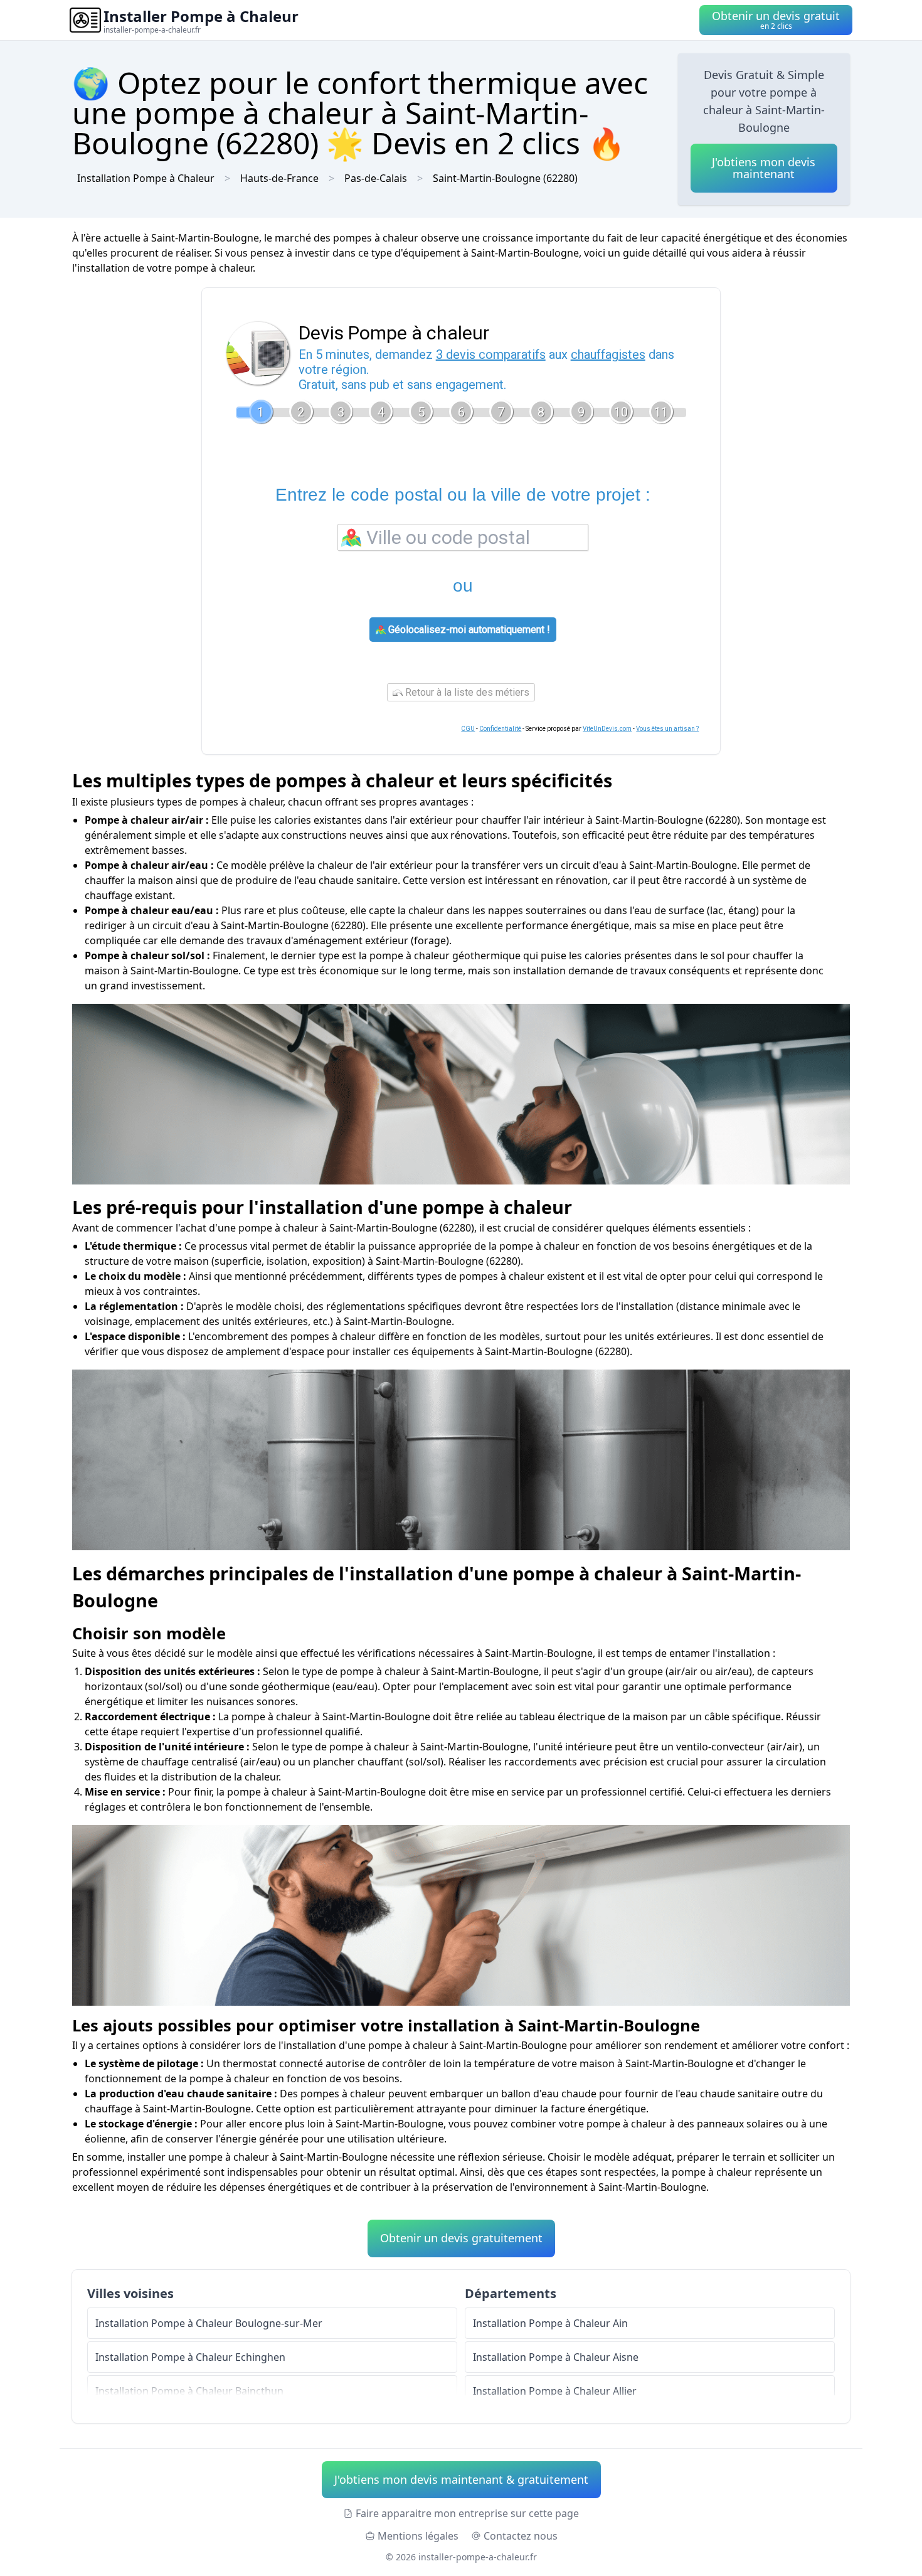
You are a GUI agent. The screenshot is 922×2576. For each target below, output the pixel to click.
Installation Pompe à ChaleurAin (550, 2323)
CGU (468, 729)
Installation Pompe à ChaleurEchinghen (190, 2357)
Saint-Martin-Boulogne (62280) (505, 178)
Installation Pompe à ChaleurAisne (556, 2357)
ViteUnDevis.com (607, 729)
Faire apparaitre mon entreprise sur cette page (467, 2513)
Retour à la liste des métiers (466, 692)
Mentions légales (418, 2536)
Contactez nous (521, 2536)
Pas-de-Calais (376, 178)
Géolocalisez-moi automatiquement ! (468, 630)
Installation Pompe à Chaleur (146, 178)
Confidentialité (500, 729)
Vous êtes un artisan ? (667, 729)
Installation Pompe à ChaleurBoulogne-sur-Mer (209, 2323)
